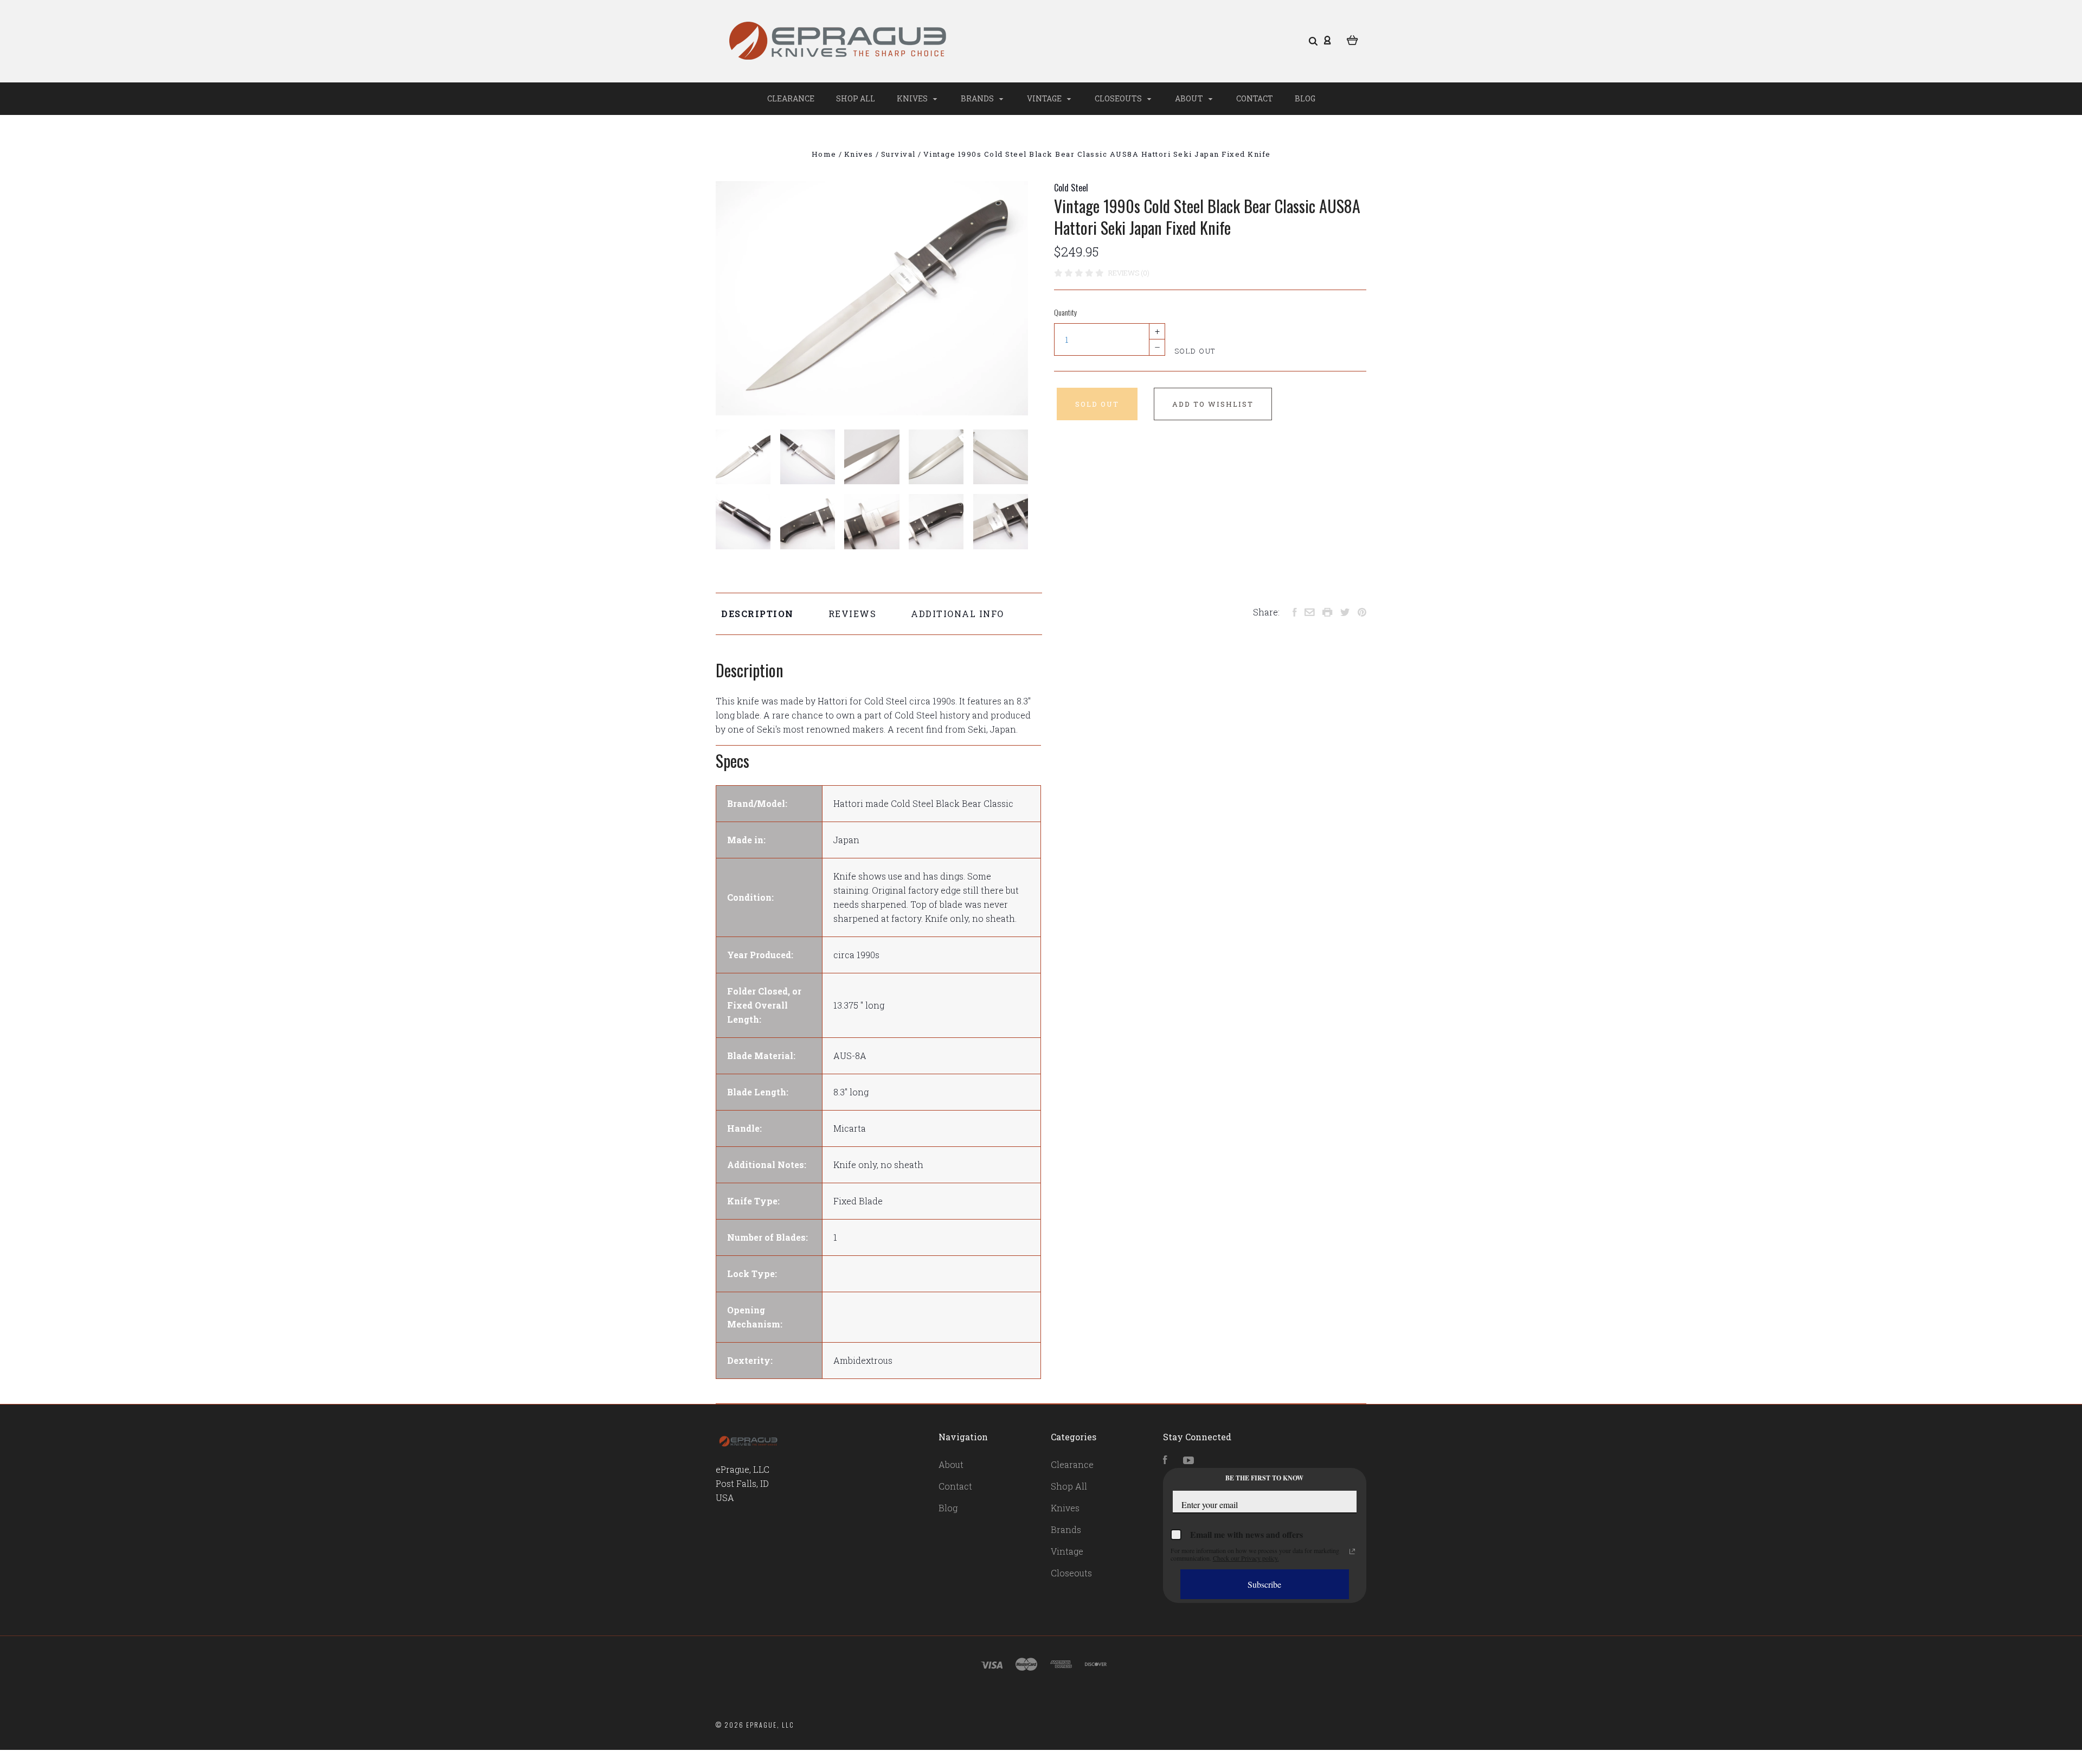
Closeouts (1119, 98)
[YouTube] (1188, 1461)
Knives (913, 98)
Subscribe (1264, 1584)
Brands (978, 98)
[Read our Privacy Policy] (1352, 1551)
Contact (1255, 98)
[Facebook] (1165, 1461)
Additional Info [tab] (958, 614)
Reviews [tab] (853, 614)
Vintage (1045, 98)
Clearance (791, 98)
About (1190, 98)
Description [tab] (757, 614)
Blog (1305, 98)
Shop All (856, 98)
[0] (1352, 39)
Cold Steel (1071, 188)
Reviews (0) (1129, 273)
